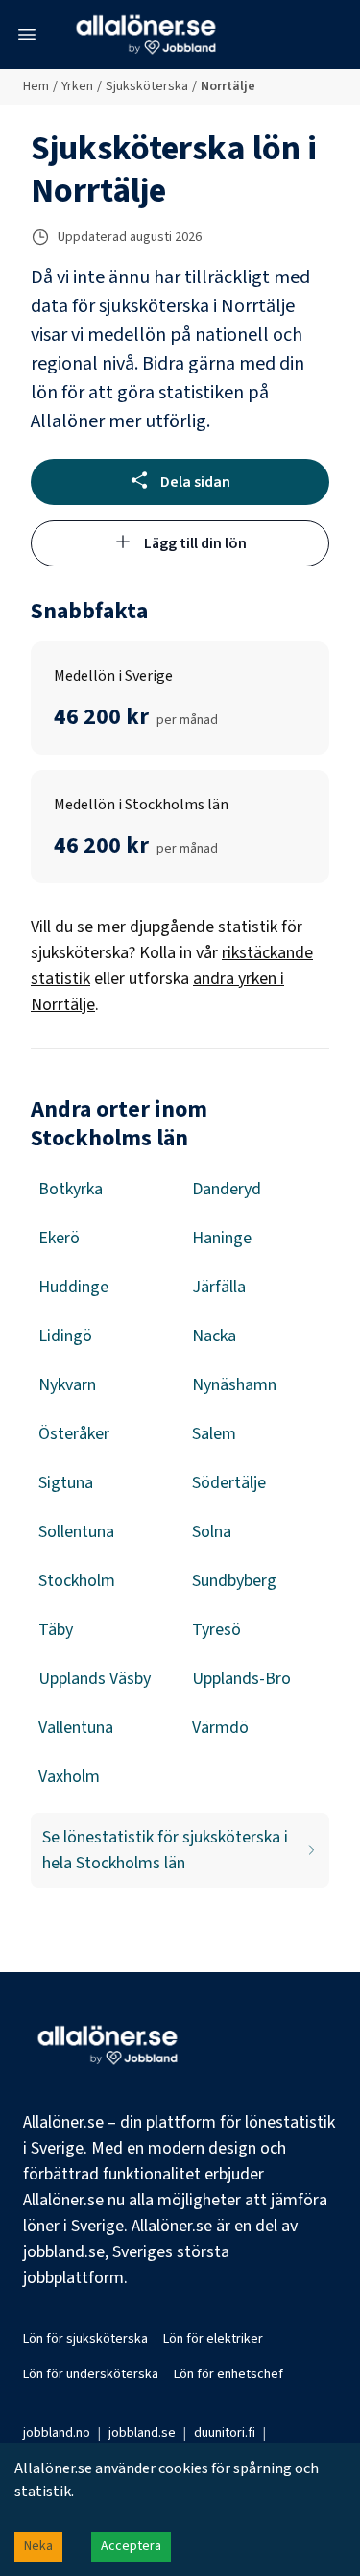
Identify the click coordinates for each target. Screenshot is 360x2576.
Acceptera (131, 2546)
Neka (38, 2546)
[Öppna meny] (27, 35)
